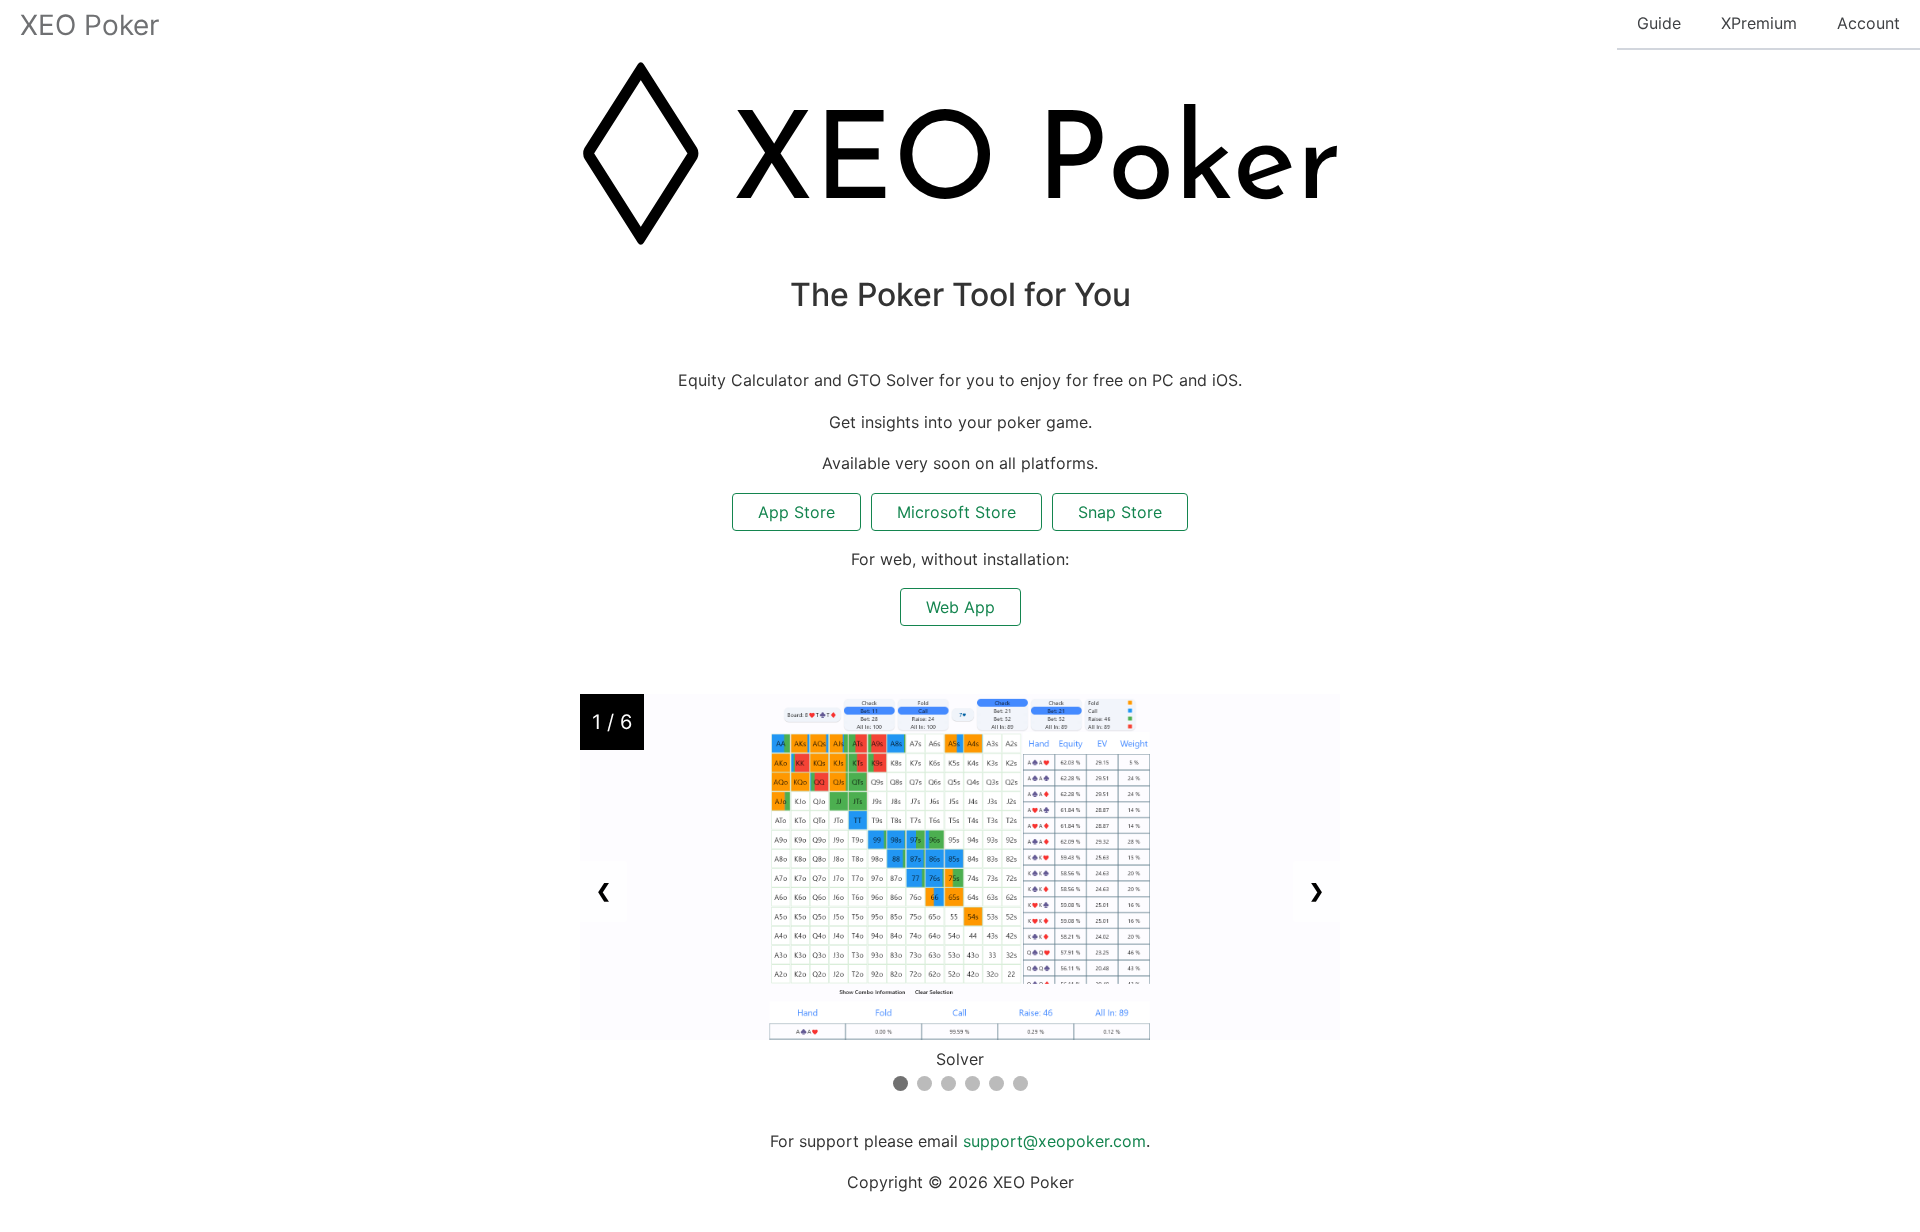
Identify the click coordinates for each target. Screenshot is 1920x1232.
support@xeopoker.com (1054, 1141)
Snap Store (1120, 512)
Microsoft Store (956, 512)
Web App (960, 607)
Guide (1659, 23)
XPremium (1759, 23)
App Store (796, 512)
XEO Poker (89, 25)
